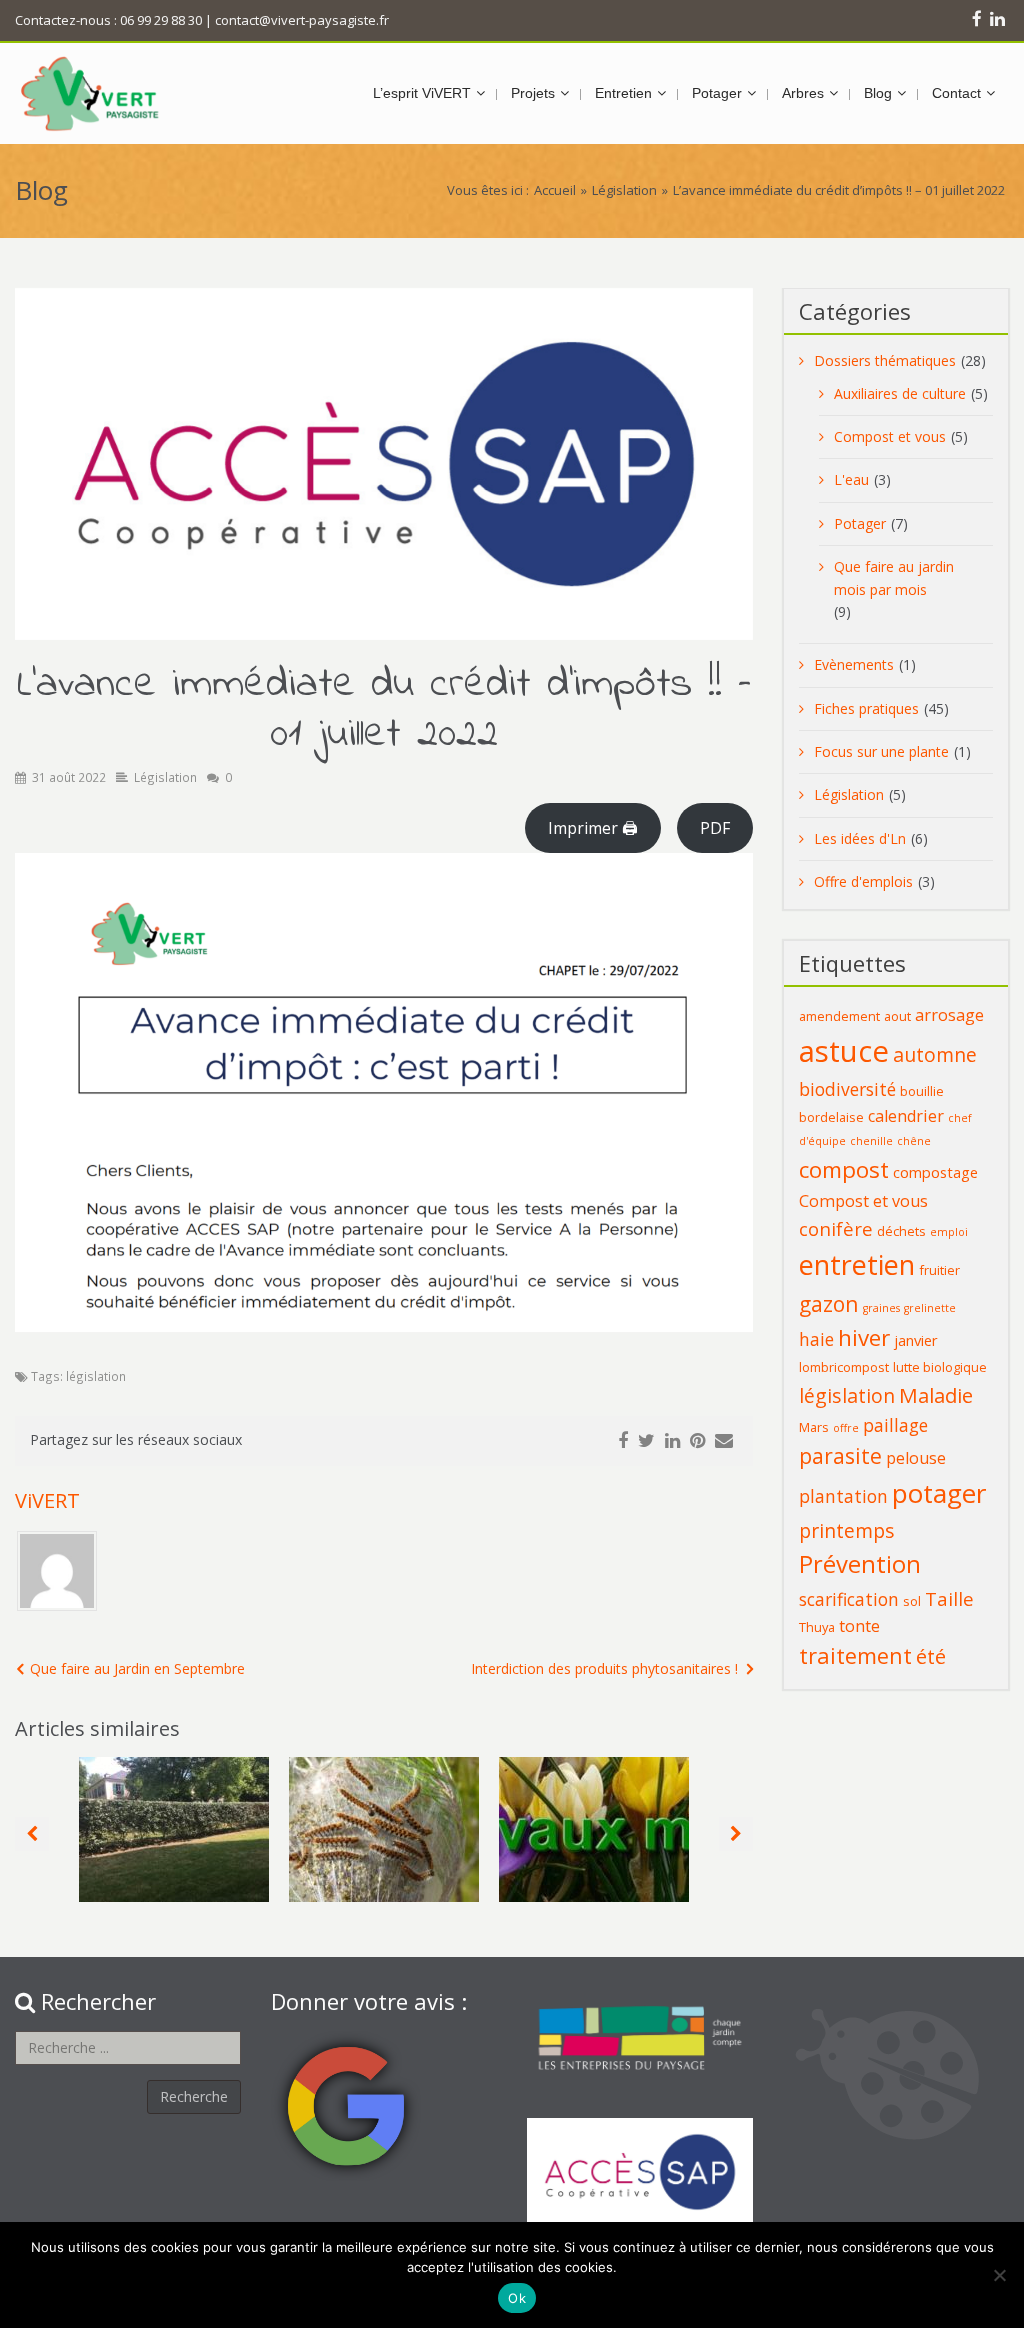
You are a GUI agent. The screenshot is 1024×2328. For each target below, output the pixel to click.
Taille (949, 1598)
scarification (849, 1599)
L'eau (851, 479)
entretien (857, 1264)
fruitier (939, 1270)
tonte (859, 1626)
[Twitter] (646, 1441)
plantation (843, 1496)
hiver (864, 1337)
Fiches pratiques (866, 708)
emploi (949, 1232)
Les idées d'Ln (860, 838)
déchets (901, 1231)
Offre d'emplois (863, 881)
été (931, 1656)
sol (912, 1601)
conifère (836, 1228)
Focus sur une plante (881, 751)
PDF (715, 828)
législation (96, 1376)
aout (897, 1016)
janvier (916, 1340)
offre (846, 1428)
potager (939, 1493)
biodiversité (847, 1089)
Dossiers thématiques (885, 360)
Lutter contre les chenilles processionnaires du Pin (384, 1809)
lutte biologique (940, 1367)
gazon (829, 1303)
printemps (847, 1530)
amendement (839, 1016)
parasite (840, 1455)
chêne (914, 1141)
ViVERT (47, 1500)
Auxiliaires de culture (900, 393)
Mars (814, 1427)
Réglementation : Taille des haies (174, 1806)
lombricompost (844, 1367)
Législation (624, 190)
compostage (935, 1172)
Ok (517, 2298)
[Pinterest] (697, 1441)
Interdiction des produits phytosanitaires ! (604, 1668)
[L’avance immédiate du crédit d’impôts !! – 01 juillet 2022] (384, 464)
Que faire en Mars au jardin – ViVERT (594, 1806)
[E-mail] (724, 1441)
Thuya (817, 1627)
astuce (844, 1051)
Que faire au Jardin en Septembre (137, 1668)
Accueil (555, 190)
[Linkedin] (997, 18)
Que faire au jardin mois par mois (894, 577)
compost (844, 1169)
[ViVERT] (90, 93)
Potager (860, 523)
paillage (895, 1425)
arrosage (949, 1015)
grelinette (930, 1308)
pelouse (916, 1458)
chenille (871, 1141)
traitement (855, 1655)
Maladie (936, 1395)
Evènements (854, 664)
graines (881, 1308)
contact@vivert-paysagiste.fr (302, 20)
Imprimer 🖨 (593, 828)
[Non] (999, 2275)
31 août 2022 (69, 777)
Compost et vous (890, 436)
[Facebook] (977, 18)
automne (935, 1054)
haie (816, 1339)
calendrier (906, 1116)
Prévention (860, 1564)
